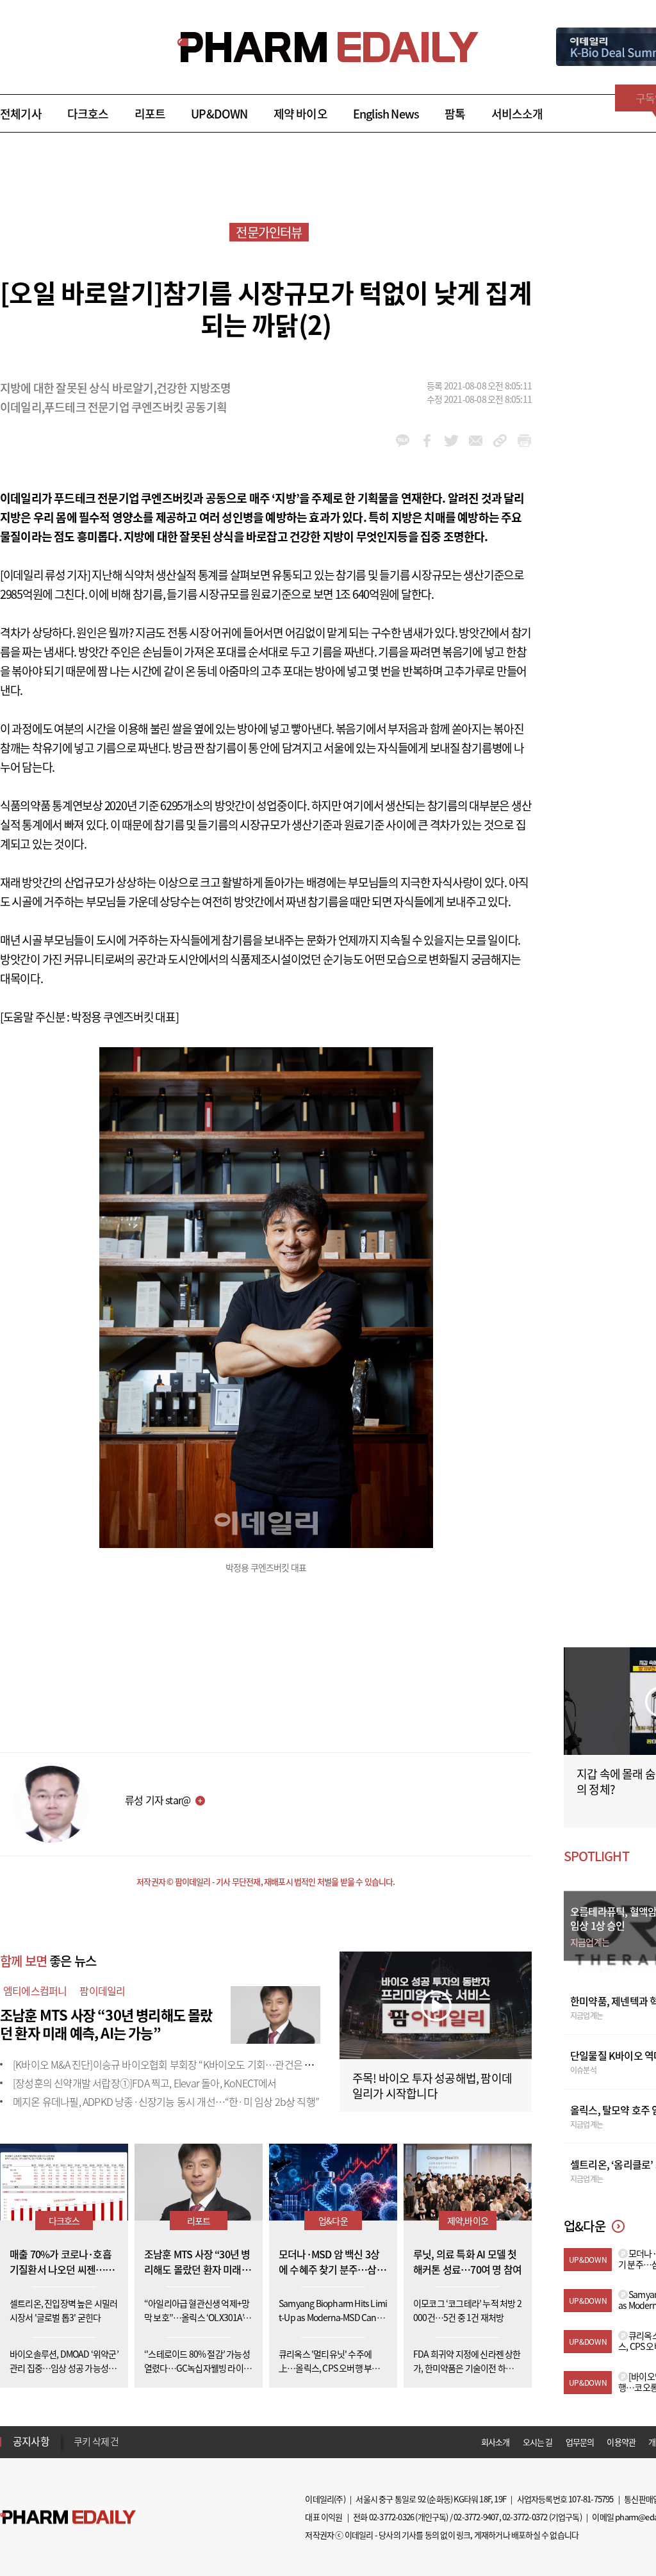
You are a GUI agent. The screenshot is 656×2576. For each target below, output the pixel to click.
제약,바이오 (468, 2221)
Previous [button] (78, 2434)
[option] (175, 2441)
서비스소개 (517, 114)
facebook (427, 441)
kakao (403, 441)
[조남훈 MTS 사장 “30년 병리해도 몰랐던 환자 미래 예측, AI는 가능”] (275, 2013)
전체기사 (21, 114)
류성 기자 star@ (158, 1800)
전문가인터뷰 (269, 232)
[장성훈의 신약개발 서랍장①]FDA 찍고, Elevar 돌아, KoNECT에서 (145, 2083)
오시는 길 (538, 2442)
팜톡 (455, 114)
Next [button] (78, 2449)
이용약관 (621, 2442)
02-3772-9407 (476, 2517)
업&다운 (333, 2221)
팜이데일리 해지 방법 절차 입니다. (137, 2441)
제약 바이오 (300, 114)
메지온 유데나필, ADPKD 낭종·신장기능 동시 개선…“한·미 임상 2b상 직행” (166, 2101)
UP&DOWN (219, 114)
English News (386, 114)
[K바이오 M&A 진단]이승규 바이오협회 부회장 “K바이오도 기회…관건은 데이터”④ (179, 2064)
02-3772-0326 (391, 2517)
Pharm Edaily (68, 2517)
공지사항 (31, 2441)
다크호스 (88, 114)
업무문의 (580, 2442)
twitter (451, 441)
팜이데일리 (102, 1991)
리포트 (150, 114)
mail (476, 441)
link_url (500, 441)
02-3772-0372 (525, 2517)
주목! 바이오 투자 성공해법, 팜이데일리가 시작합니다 (432, 2086)
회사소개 (496, 2442)
